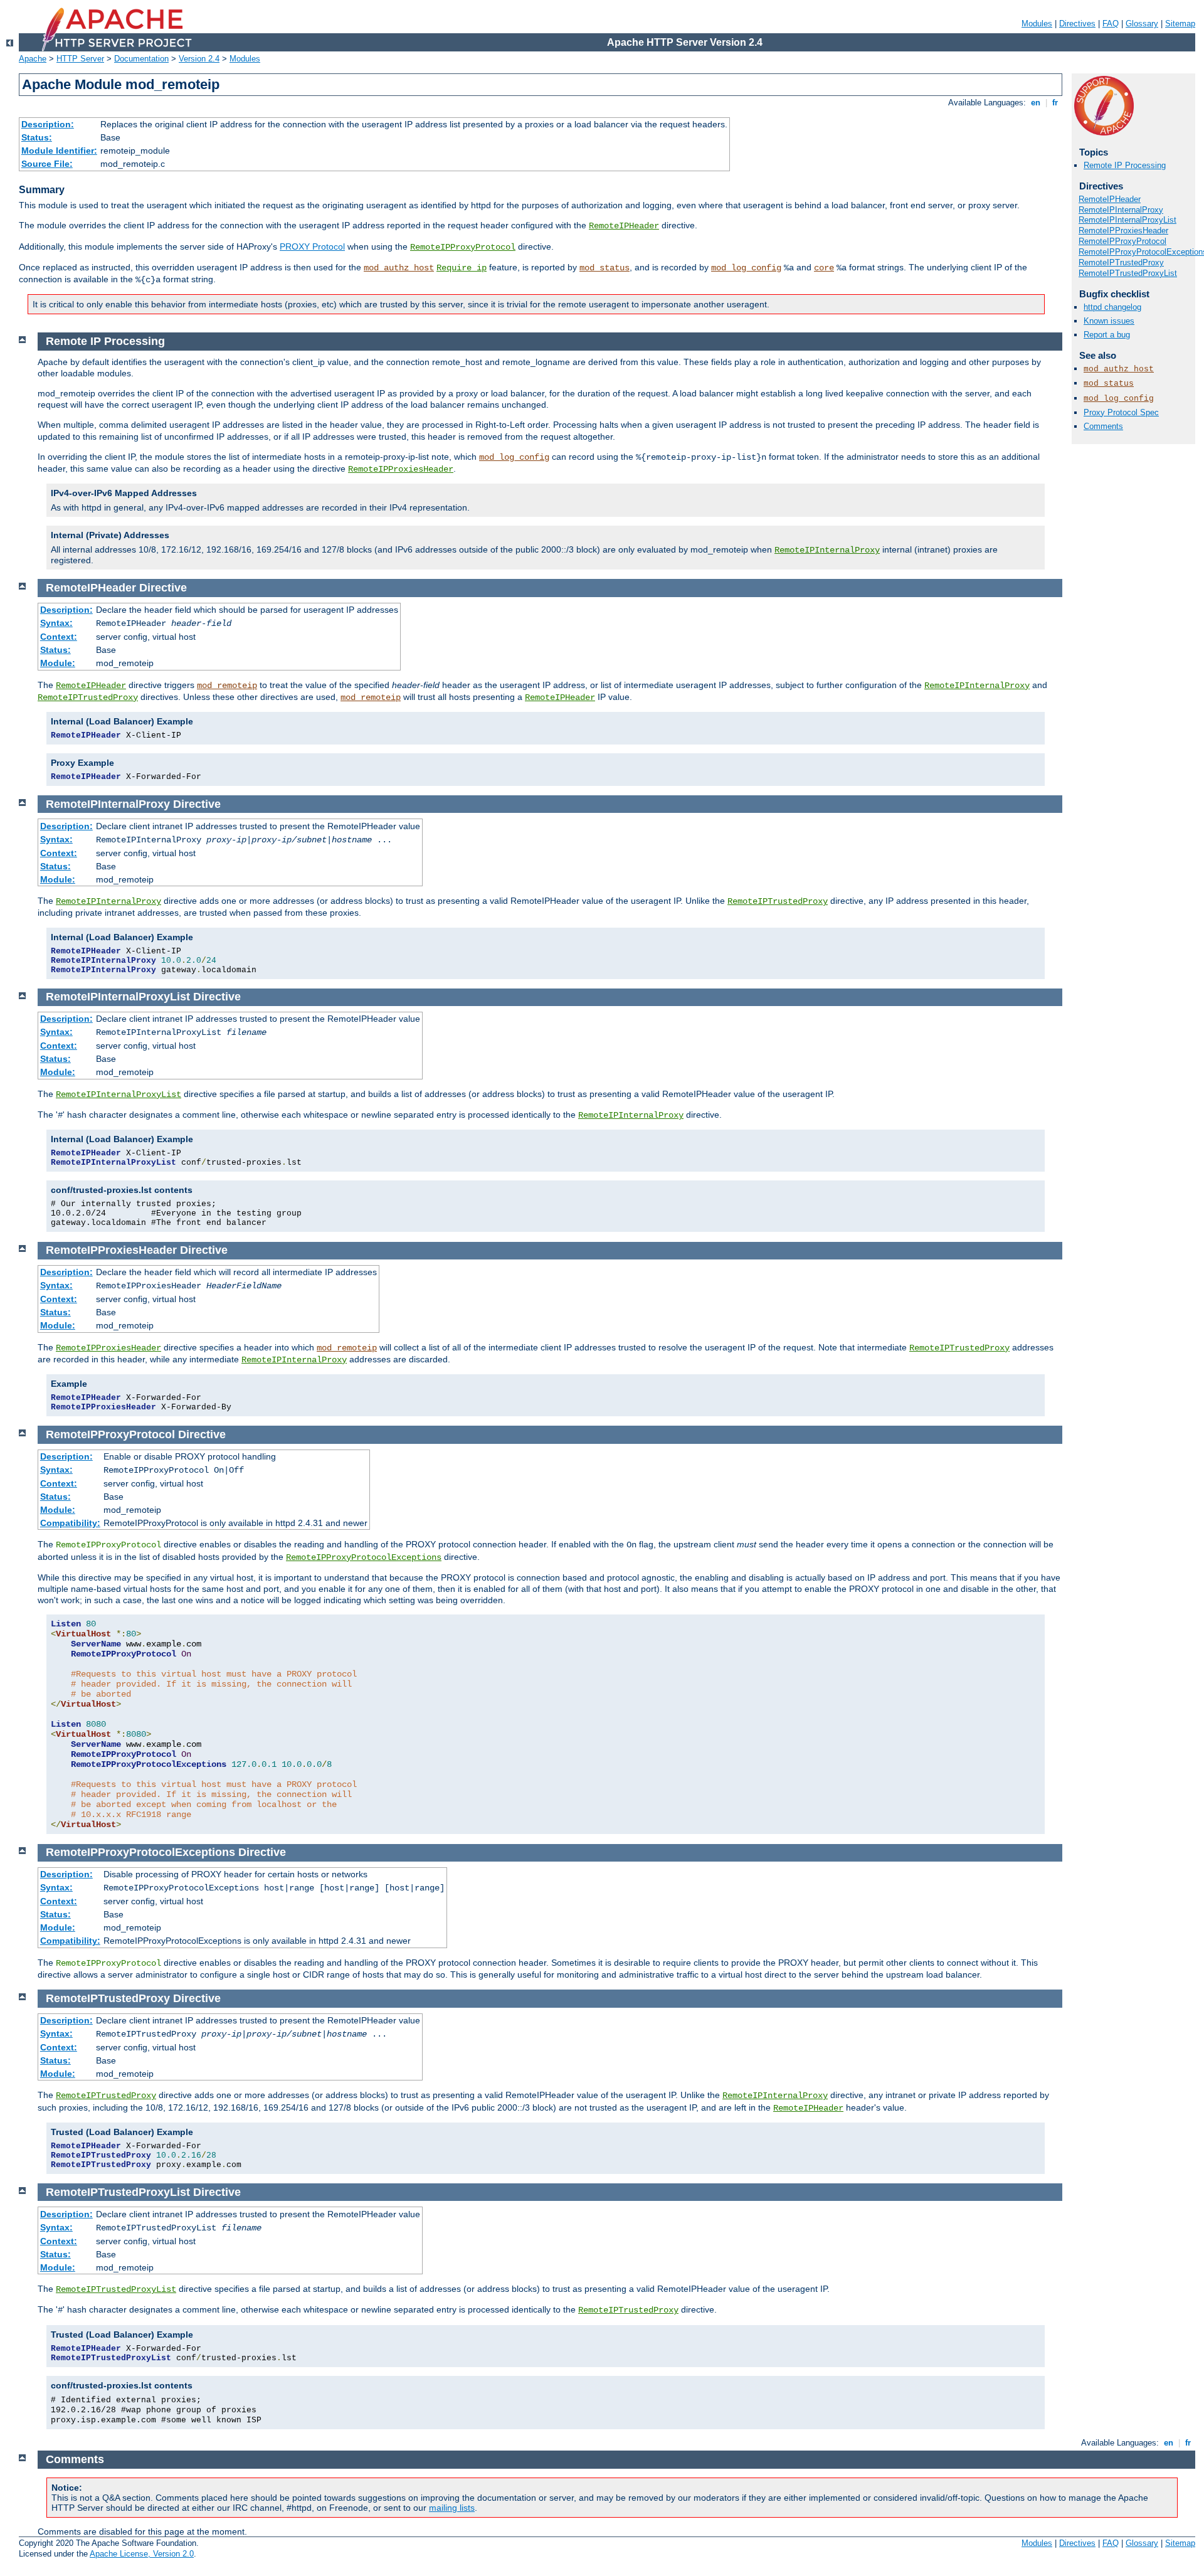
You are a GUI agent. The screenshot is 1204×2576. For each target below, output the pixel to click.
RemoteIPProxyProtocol (463, 247)
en (1036, 103)
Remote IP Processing (1125, 165)
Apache (33, 59)
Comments (1103, 426)
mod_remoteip (227, 686)
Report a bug (1107, 335)
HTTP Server (80, 59)
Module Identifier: (59, 151)
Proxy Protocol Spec (1121, 412)
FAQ (1111, 24)
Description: (48, 124)
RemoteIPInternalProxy (1121, 210)
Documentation (141, 59)
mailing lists (452, 2508)
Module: (58, 663)
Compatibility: (70, 1523)
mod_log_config (746, 268)
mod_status (605, 268)
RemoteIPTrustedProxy (1121, 262)
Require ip (462, 268)
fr (1055, 103)
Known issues (1109, 321)
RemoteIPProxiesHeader (1123, 231)
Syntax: (56, 623)
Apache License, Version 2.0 (142, 2554)
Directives (1077, 24)
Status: (37, 137)
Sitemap (1180, 24)
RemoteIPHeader (624, 226)
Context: (59, 637)
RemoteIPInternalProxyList (1127, 220)
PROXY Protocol (312, 246)
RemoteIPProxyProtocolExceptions (364, 1557)
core (824, 268)
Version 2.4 (199, 59)
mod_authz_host (399, 268)
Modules (1037, 24)
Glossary (1142, 24)
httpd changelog (1112, 307)
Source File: (47, 164)
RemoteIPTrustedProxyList (1128, 273)
